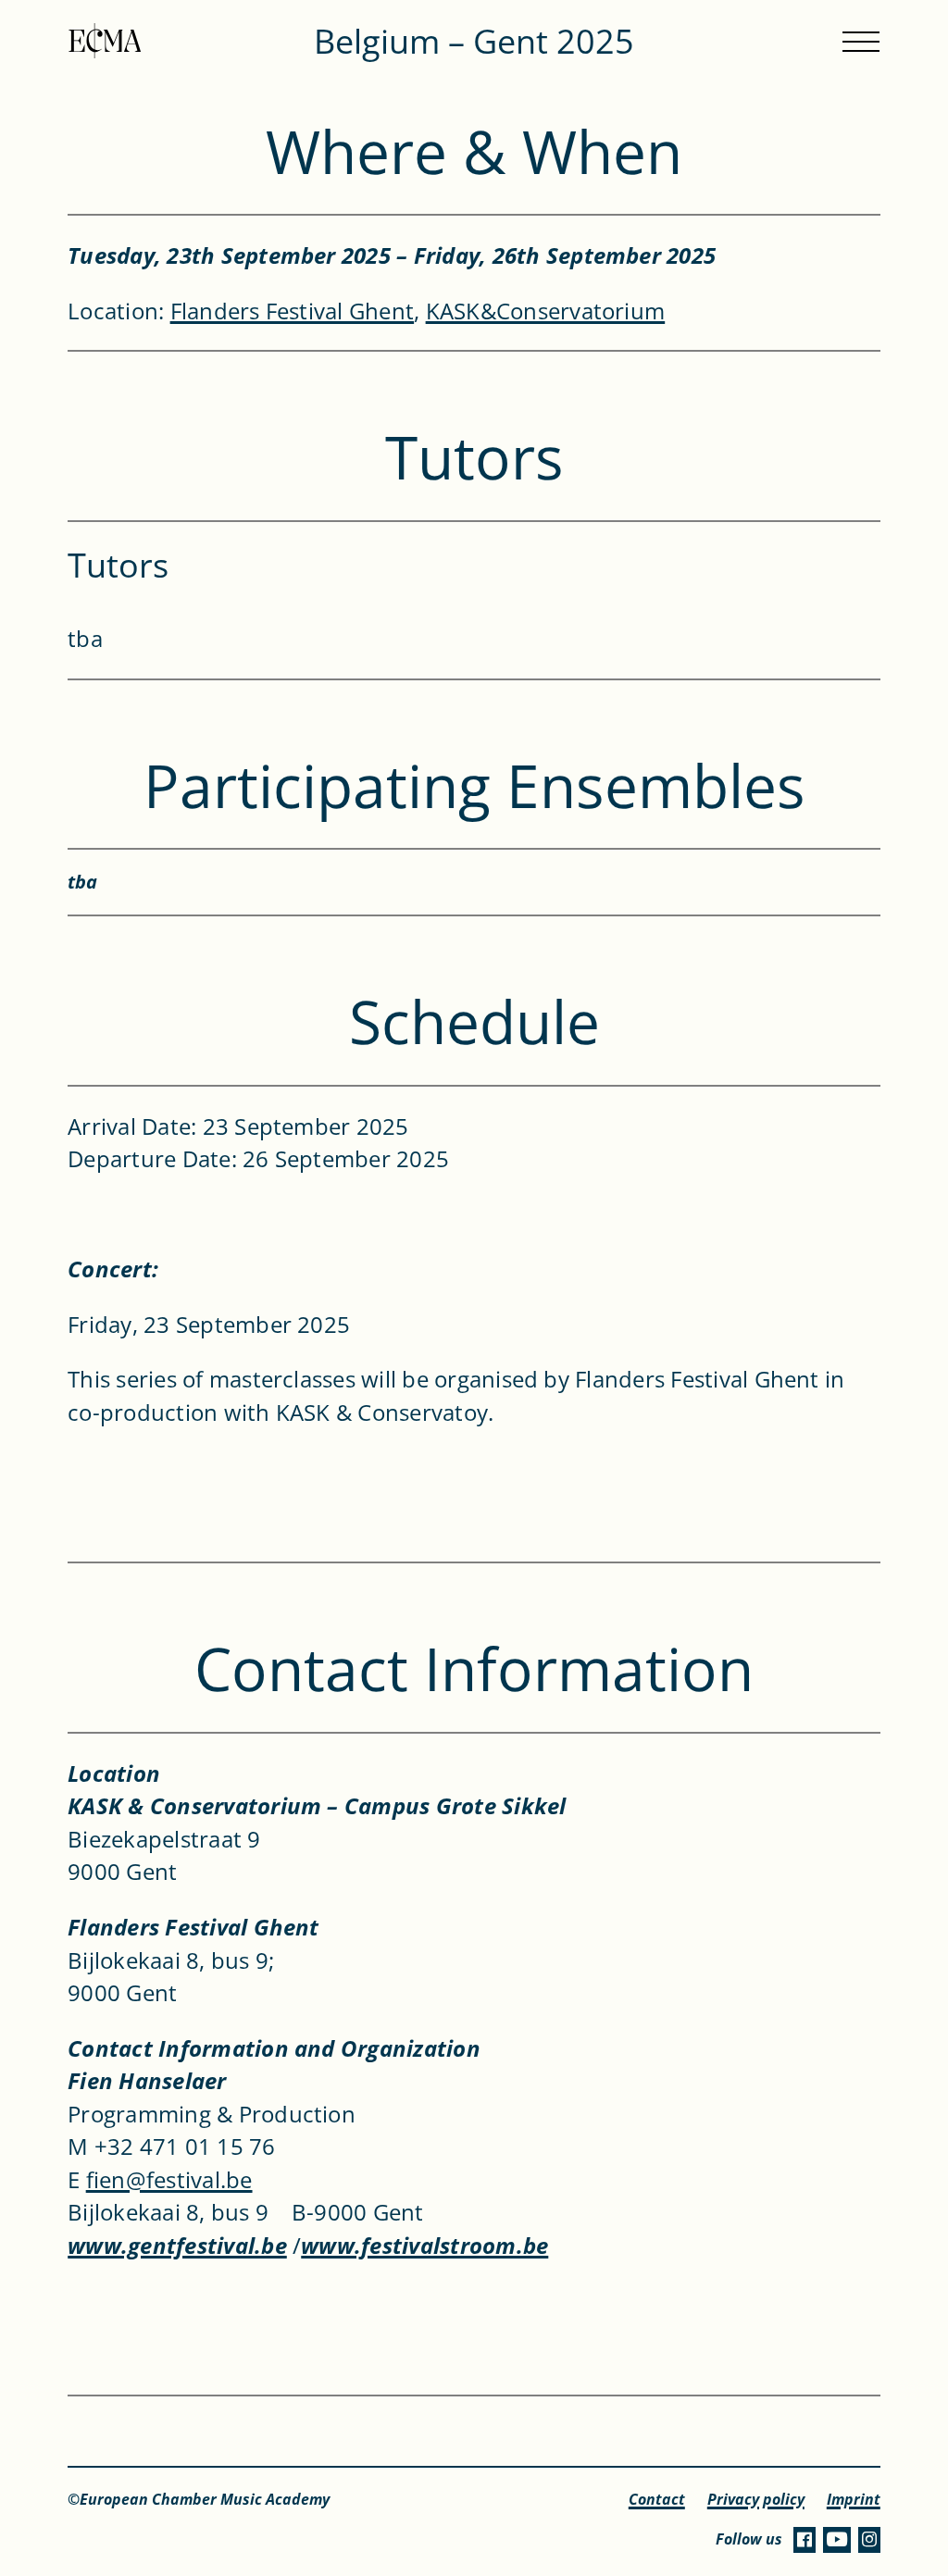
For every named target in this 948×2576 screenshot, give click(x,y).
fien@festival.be (169, 2179)
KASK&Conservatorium (546, 311)
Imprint (854, 2500)
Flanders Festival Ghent (293, 311)
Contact (657, 2500)
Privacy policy (756, 2500)
